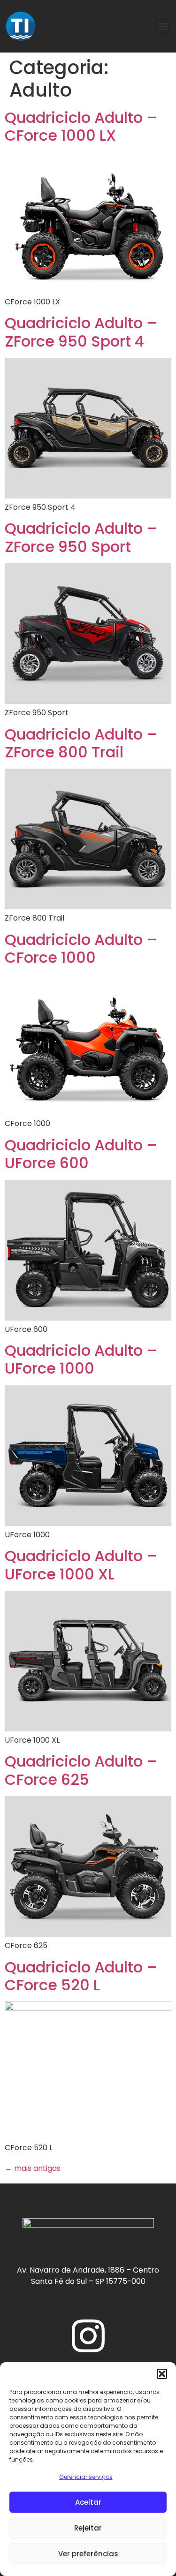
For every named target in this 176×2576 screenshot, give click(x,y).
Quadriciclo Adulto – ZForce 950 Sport (81, 537)
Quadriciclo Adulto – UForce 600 (81, 1154)
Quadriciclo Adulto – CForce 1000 (81, 948)
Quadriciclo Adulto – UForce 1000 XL (81, 1565)
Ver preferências (88, 2554)
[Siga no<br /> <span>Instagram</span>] (88, 2336)
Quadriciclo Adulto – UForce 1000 (81, 1359)
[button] (162, 2374)
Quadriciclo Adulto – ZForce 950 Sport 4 (81, 332)
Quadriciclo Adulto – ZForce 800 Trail (81, 743)
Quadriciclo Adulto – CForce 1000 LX (81, 126)
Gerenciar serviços (86, 2477)
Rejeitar (88, 2528)
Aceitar (88, 2502)
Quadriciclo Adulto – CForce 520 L (81, 1976)
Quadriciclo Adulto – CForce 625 (81, 1770)
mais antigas (33, 2168)
